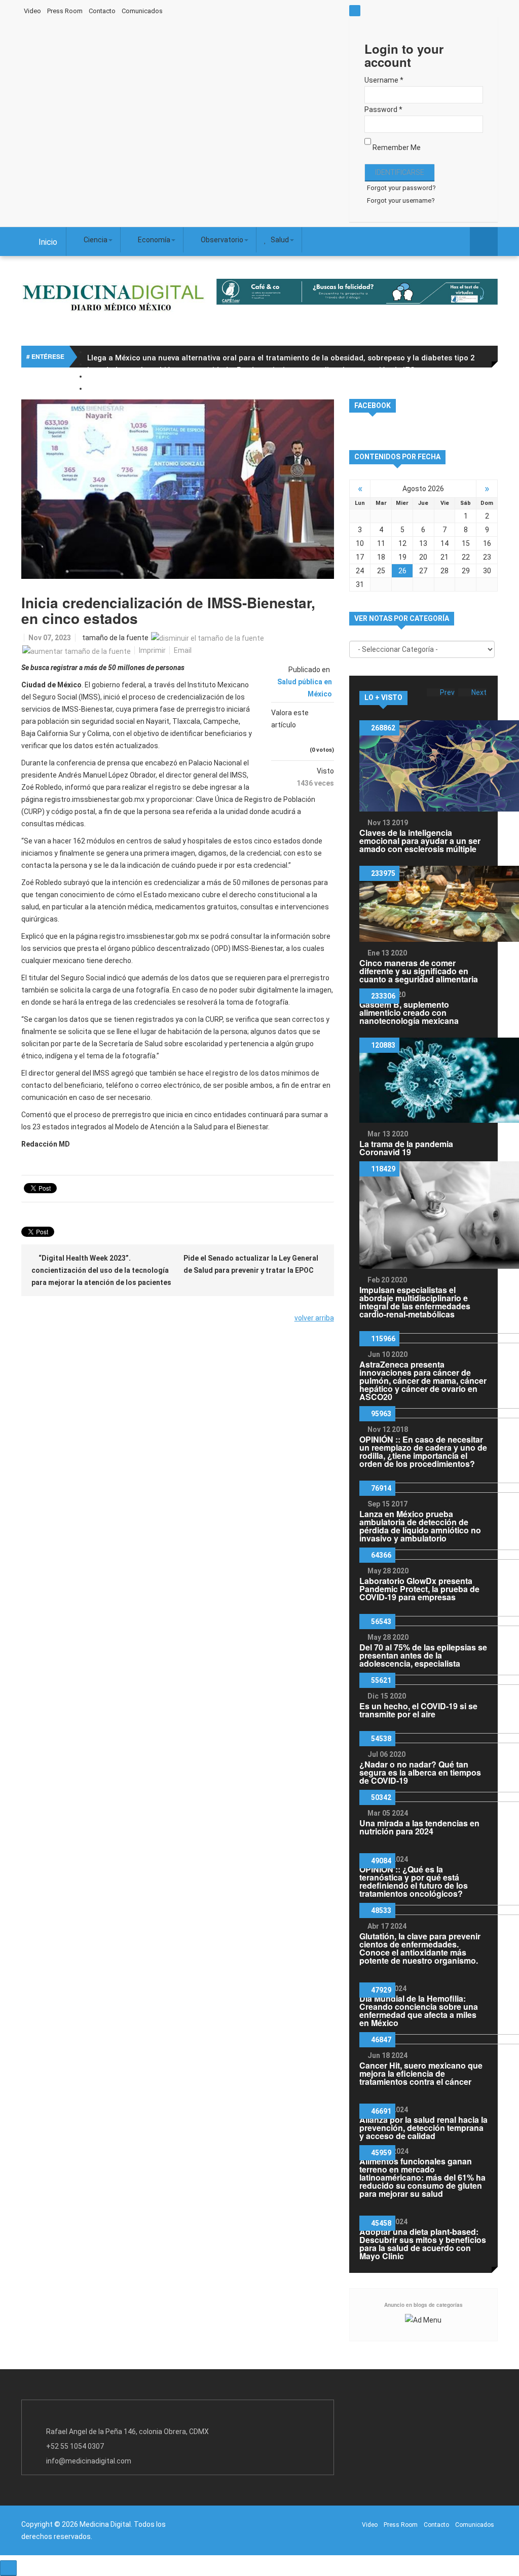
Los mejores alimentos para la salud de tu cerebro (177, 382)
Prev (447, 692)
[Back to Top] (8, 2568)
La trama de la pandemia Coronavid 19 (406, 1148)
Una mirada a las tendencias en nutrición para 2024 (419, 1827)
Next (479, 692)
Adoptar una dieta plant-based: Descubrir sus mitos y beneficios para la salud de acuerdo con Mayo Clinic (423, 2244)
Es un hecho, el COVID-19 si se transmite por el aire (418, 1710)
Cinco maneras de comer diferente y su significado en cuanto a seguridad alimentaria (419, 971)
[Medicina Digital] (113, 297)
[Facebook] (257, 10)
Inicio (48, 242)
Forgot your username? (401, 200)
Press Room (65, 11)
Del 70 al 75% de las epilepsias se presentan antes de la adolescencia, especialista (423, 1655)
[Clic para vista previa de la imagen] (178, 489)
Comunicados (142, 11)
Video (32, 11)
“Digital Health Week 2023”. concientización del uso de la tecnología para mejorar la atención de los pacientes (101, 1270)
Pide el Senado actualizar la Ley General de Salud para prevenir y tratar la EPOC (251, 1264)
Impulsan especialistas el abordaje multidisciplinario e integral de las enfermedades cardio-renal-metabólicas (415, 1302)
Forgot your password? (401, 188)
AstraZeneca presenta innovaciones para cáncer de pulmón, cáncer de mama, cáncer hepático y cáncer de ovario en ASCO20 (423, 1381)
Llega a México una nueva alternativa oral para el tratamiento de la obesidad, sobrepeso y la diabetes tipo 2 (281, 358)
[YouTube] (298, 10)
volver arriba (314, 1318)
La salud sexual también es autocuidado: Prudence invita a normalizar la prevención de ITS (251, 370)
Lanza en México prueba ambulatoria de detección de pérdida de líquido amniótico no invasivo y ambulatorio (420, 1526)
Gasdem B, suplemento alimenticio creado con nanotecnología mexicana (409, 1013)
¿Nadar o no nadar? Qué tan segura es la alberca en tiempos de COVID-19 (420, 1772)
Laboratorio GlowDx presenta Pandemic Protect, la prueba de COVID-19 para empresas (419, 1589)
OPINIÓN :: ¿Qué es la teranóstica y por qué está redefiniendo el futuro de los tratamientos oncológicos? (414, 1881)
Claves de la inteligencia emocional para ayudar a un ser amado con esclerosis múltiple (420, 841)
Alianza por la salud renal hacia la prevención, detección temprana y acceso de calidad (423, 2128)
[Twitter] (277, 10)
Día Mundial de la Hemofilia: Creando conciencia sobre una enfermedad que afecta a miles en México (419, 2011)
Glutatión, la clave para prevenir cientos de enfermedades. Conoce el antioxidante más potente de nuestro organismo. (420, 1948)
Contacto (102, 11)
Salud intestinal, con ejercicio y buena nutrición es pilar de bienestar (210, 394)
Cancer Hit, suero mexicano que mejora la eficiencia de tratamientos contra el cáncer (421, 2073)
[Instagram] (318, 10)
